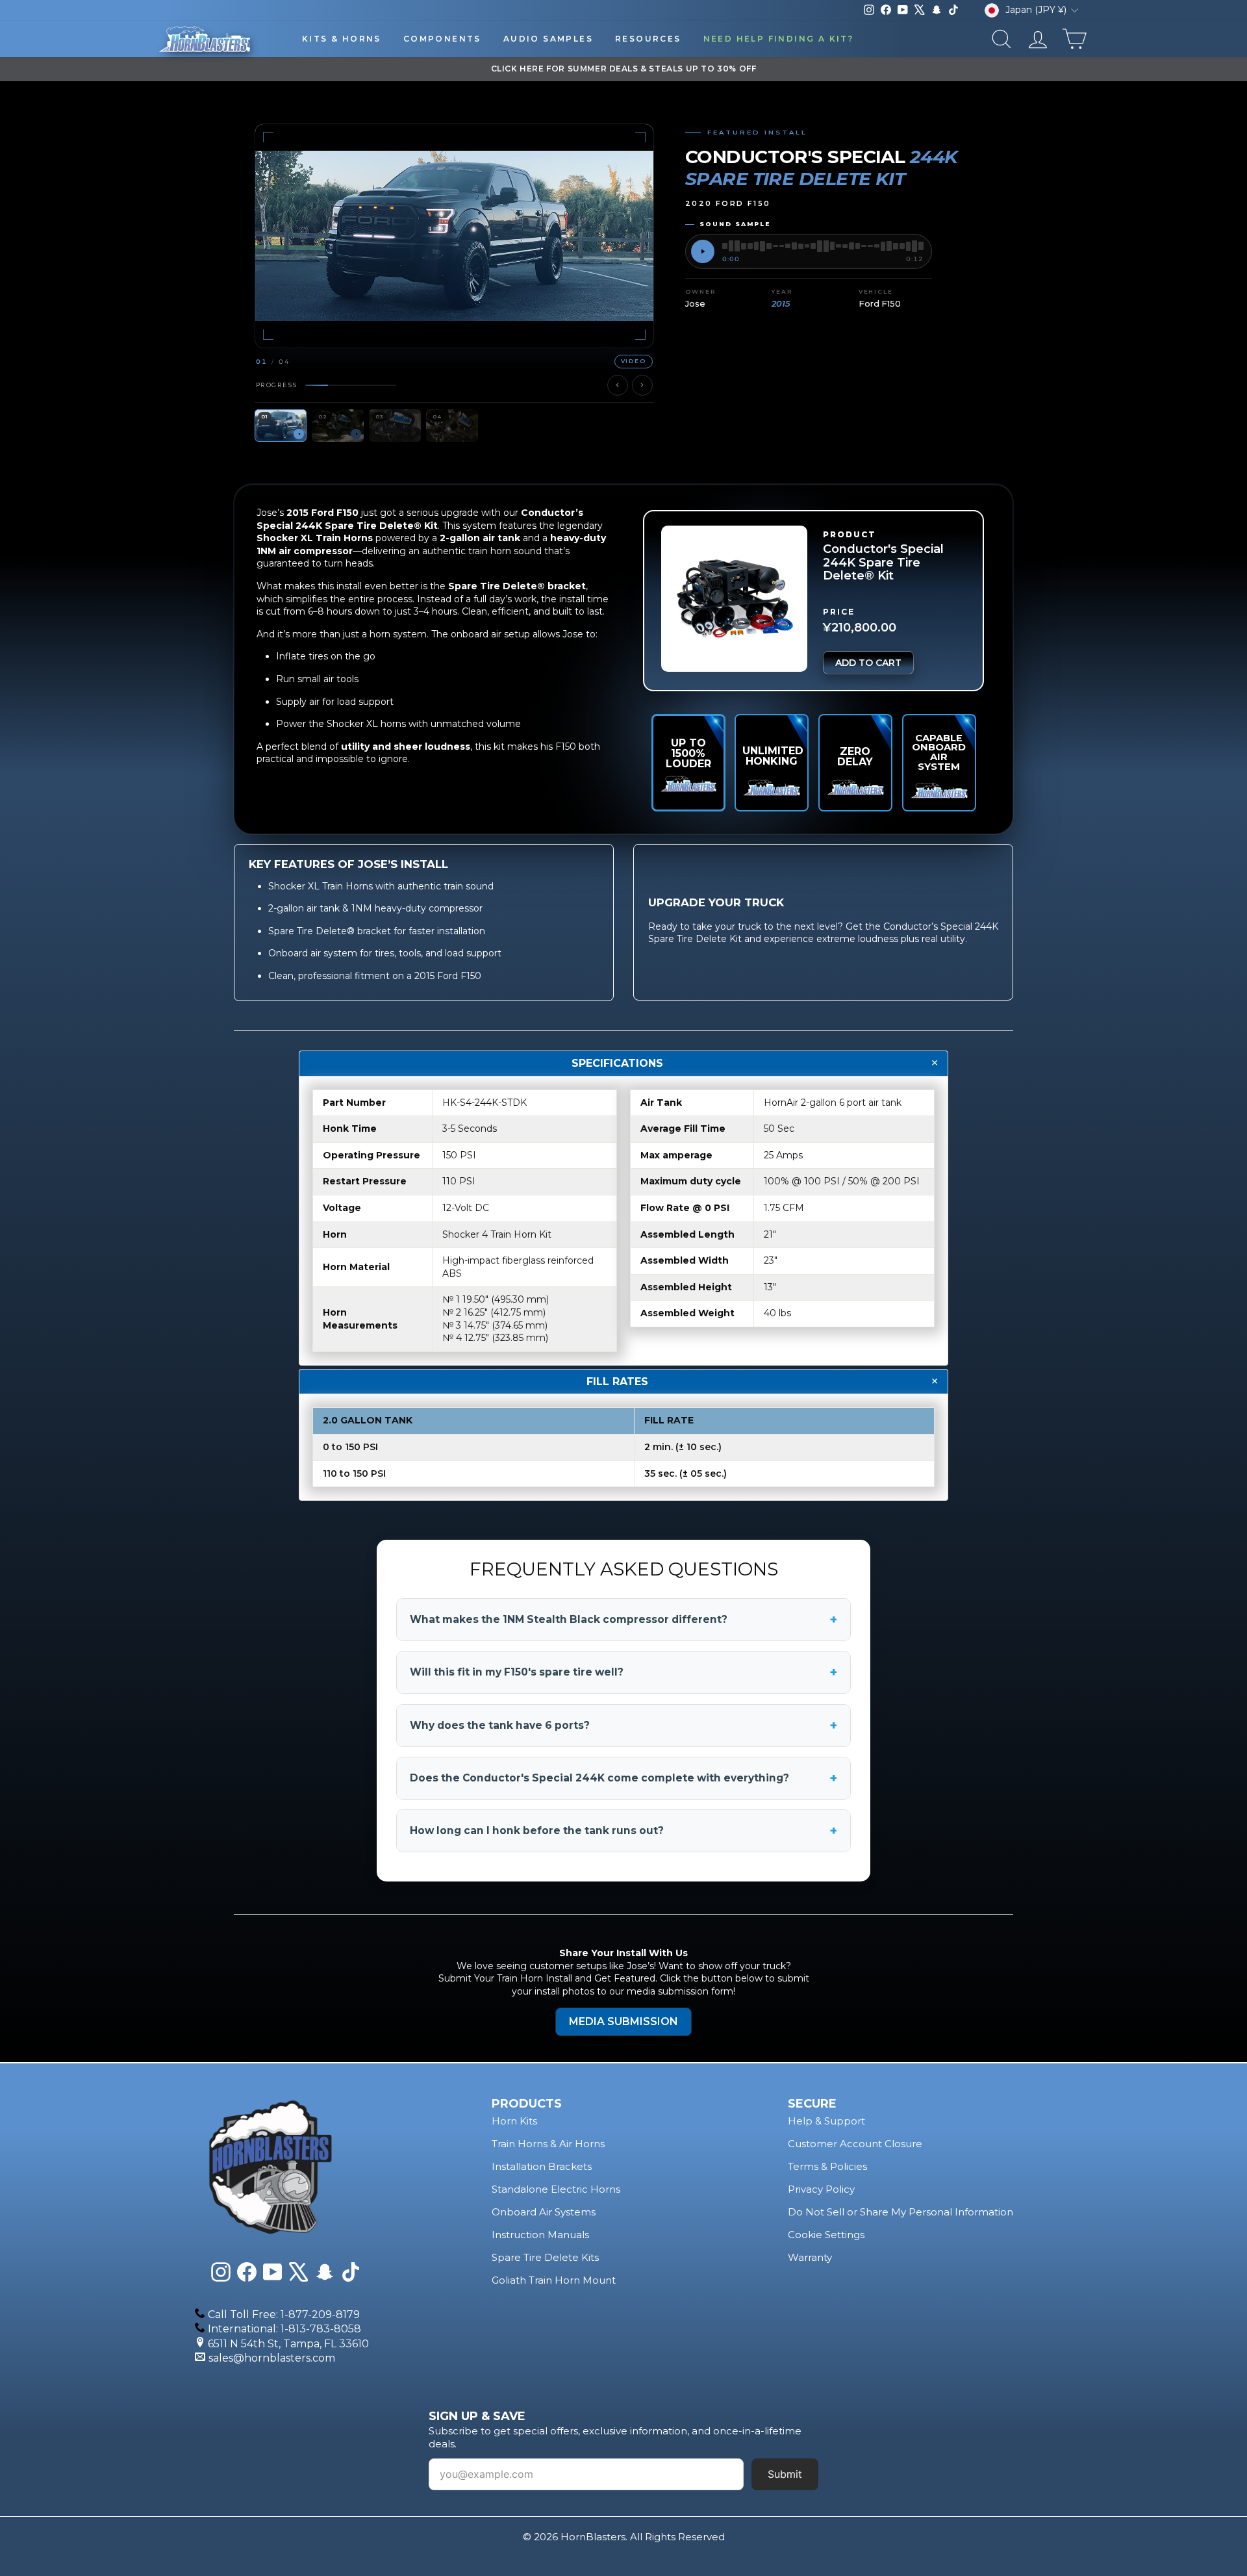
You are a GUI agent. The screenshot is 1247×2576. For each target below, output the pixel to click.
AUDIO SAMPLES (548, 39)
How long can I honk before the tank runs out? (623, 1831)
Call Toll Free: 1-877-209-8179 (284, 2315)
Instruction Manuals (540, 2235)
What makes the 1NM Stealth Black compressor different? (623, 1620)
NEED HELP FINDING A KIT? (779, 39)
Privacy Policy (821, 2189)
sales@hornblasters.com (272, 2358)
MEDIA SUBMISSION (623, 2021)
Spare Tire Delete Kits (545, 2257)
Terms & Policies (827, 2166)
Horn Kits (514, 2121)
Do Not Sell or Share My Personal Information (901, 2212)
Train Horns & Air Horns (548, 2144)
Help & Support (826, 2121)
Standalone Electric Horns (556, 2189)
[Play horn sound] (703, 251)
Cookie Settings (826, 2235)
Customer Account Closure (855, 2144)
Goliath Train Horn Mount (554, 2280)
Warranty (810, 2257)
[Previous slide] (618, 385)
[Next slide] (642, 385)
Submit (785, 2474)
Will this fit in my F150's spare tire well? (623, 1672)
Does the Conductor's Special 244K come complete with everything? (623, 1778)
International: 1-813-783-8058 (284, 2329)
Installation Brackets (542, 2166)
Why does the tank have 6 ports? (623, 1726)
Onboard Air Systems (544, 2212)
